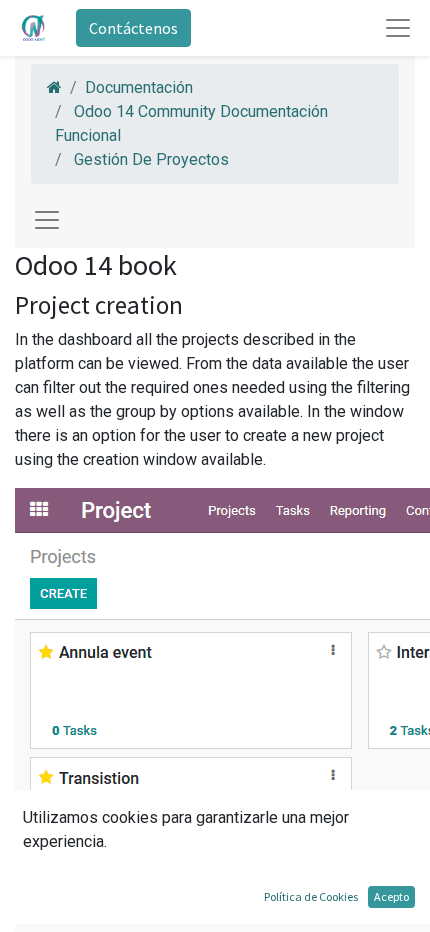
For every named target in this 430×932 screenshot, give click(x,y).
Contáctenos (133, 28)
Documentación (139, 87)
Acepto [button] (391, 896)
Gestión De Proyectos (151, 159)
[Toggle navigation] (47, 220)
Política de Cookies (311, 896)
